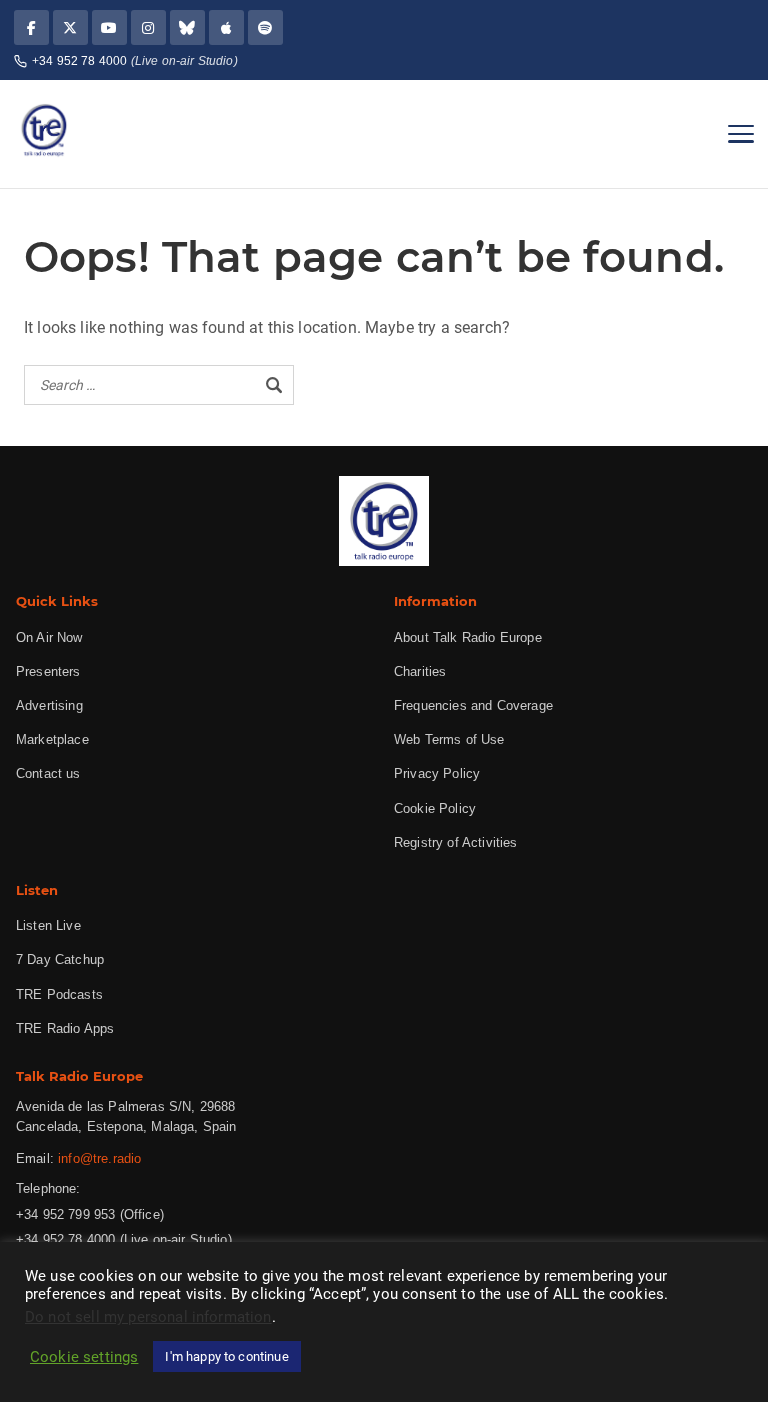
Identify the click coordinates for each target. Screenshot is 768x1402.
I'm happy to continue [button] (226, 1356)
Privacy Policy (437, 773)
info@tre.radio (99, 1158)
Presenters (48, 671)
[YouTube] (109, 27)
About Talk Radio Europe (468, 637)
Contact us (48, 773)
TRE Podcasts (59, 994)
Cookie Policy (435, 808)
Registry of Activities (456, 842)
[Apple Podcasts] (226, 27)
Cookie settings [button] (84, 1357)
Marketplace (52, 739)
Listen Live (48, 925)
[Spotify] (265, 27)
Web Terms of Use (449, 739)
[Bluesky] (187, 27)
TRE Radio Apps (65, 1028)
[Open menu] (741, 134)
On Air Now (49, 637)
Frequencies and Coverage (473, 705)
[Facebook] (31, 27)
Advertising (49, 705)
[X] (70, 27)
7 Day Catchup (60, 959)
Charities (420, 671)
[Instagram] (148, 27)
